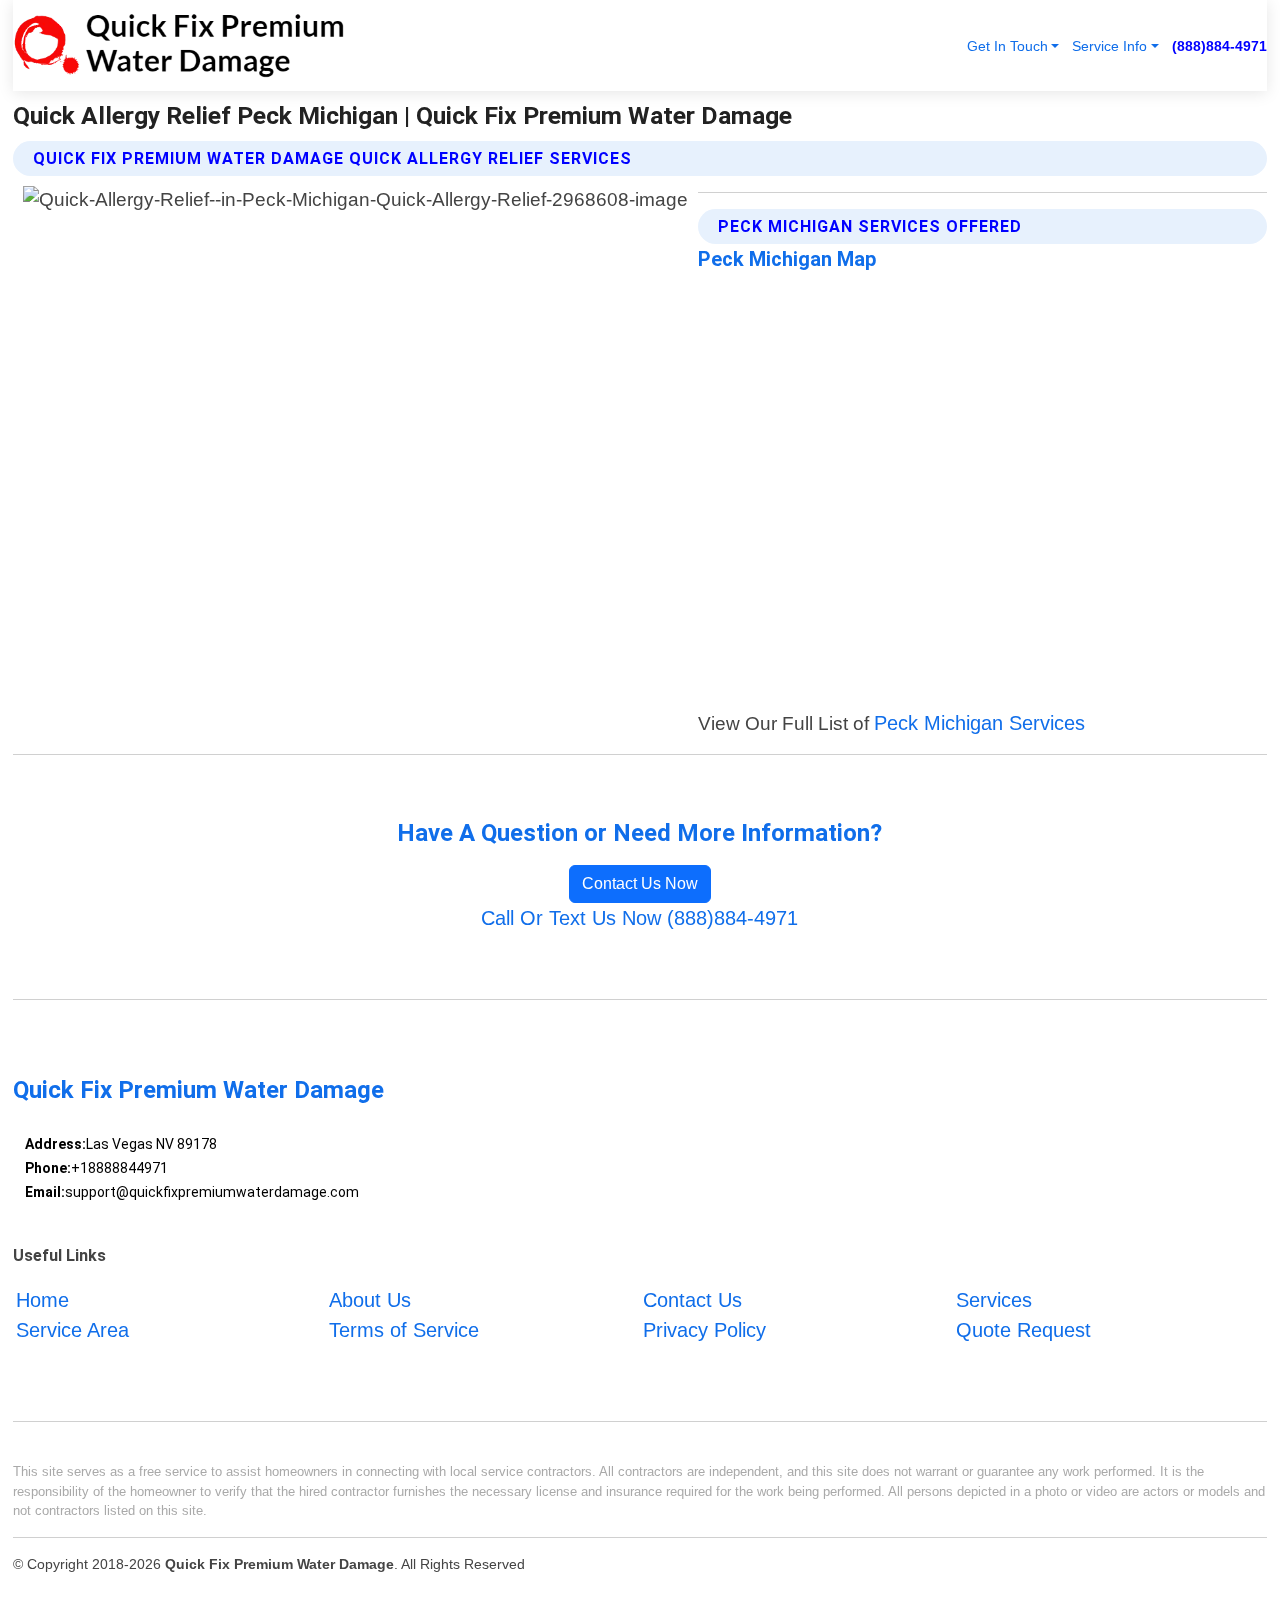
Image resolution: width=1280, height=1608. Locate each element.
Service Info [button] (1109, 46)
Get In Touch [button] (1007, 46)
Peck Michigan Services (979, 723)
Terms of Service (404, 1330)
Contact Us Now (640, 883)
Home (42, 1300)
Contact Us (692, 1300)
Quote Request (1023, 1330)
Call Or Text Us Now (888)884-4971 (639, 918)
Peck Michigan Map (787, 259)
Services (994, 1300)
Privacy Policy (704, 1330)
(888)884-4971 (1219, 46)
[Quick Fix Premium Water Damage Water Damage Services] (179, 45)
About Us (370, 1300)
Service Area (72, 1330)
